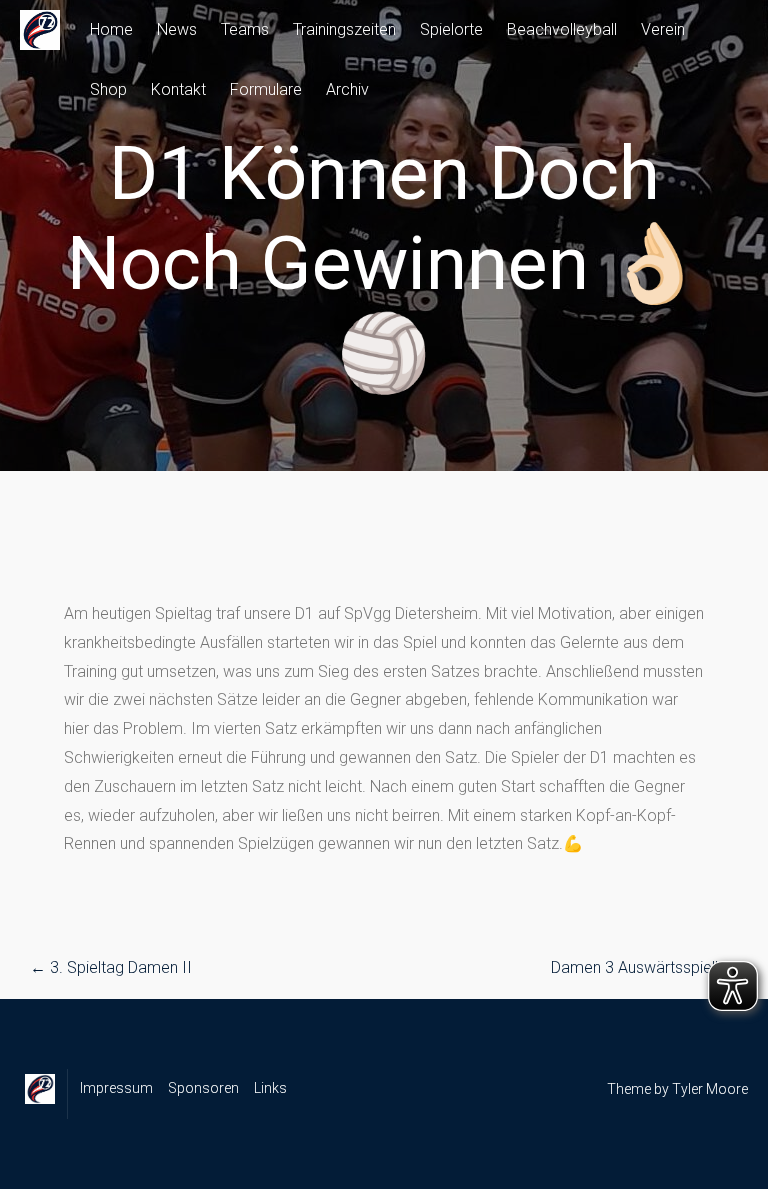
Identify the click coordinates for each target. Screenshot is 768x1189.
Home (111, 29)
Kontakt (178, 89)
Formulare (266, 89)
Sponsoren (203, 1088)
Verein (663, 29)
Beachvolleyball (562, 29)
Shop (108, 89)
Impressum (116, 1088)
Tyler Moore (710, 1089)
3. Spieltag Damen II (111, 967)
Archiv (347, 89)
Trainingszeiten (344, 29)
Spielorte (451, 29)
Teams (245, 29)
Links (270, 1088)
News (177, 29)
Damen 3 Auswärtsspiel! (644, 967)
